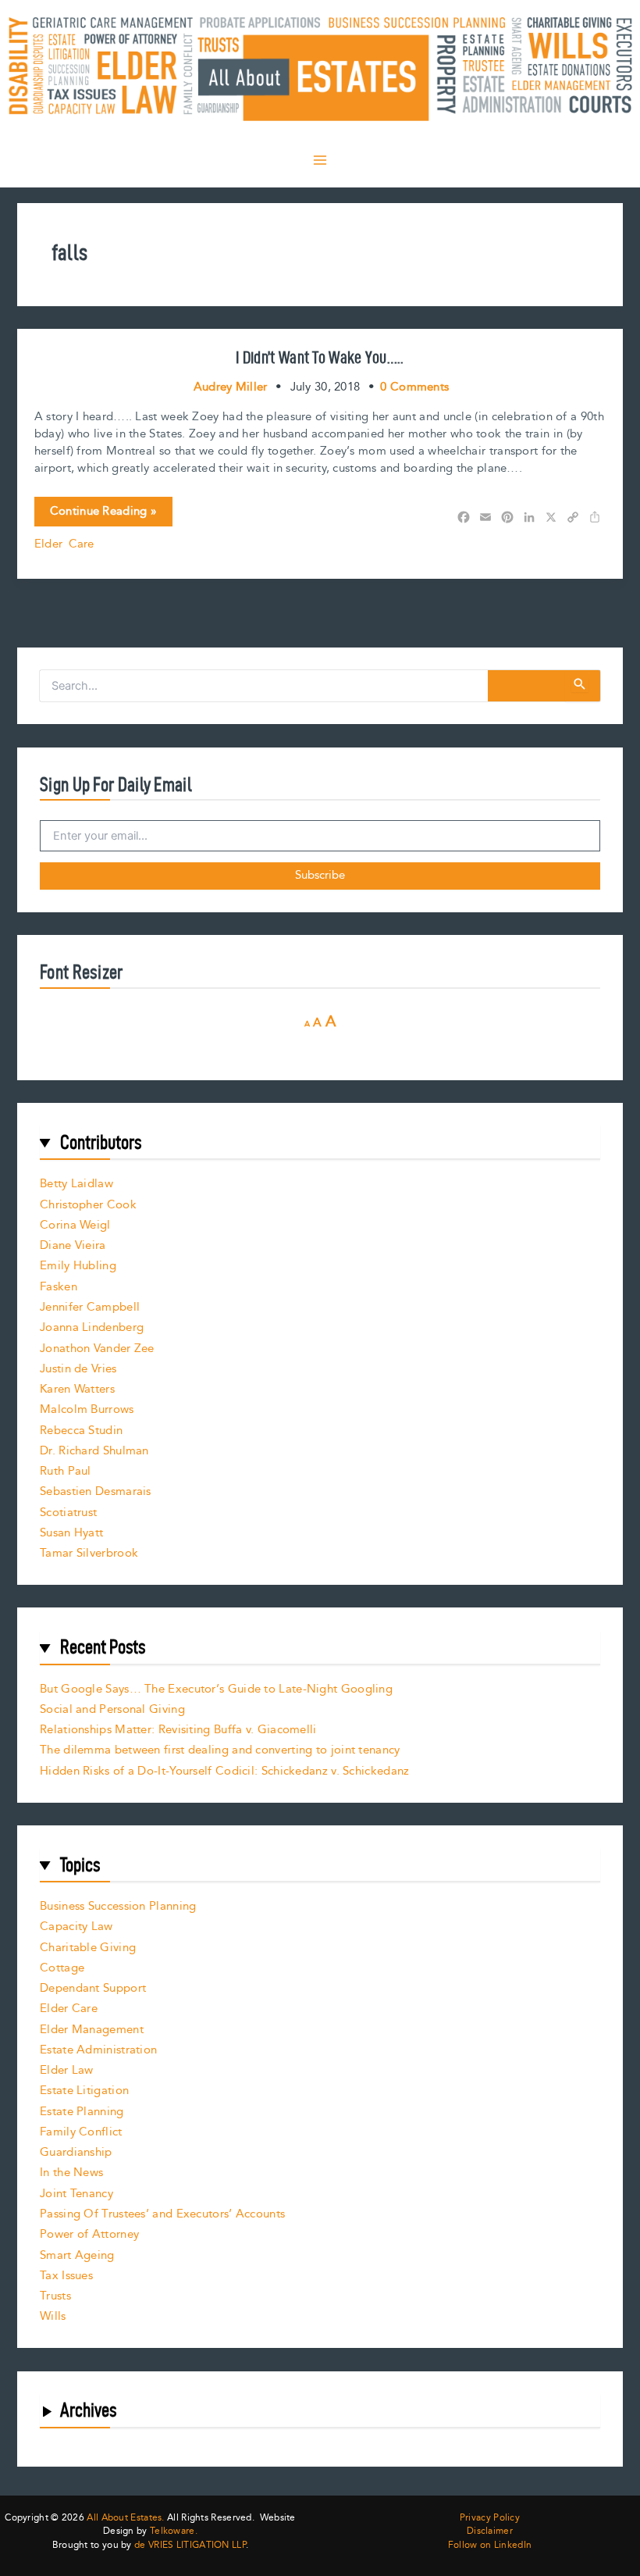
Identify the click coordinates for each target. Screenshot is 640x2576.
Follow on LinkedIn (490, 2546)
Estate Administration (98, 2050)
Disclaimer (490, 2531)
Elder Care (64, 544)
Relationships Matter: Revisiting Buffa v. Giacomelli (178, 1730)
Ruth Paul (66, 1471)
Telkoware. (174, 2531)
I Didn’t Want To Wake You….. (320, 357)
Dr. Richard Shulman (94, 1451)
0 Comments (414, 387)
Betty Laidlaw (76, 1184)
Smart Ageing (77, 2255)
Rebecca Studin (81, 1431)
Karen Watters (77, 1389)
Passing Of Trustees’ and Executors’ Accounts (162, 2214)
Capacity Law (76, 1927)
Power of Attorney (89, 2234)
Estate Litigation (84, 2091)
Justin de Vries (78, 1369)
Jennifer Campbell (90, 1307)
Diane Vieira (73, 1245)
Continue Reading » (103, 514)
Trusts (55, 2296)
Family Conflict (81, 2132)
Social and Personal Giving (112, 1709)
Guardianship (76, 2152)
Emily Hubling (78, 1266)
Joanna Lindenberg (92, 1327)
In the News (71, 2173)
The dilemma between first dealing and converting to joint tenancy (220, 1750)
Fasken (59, 1287)
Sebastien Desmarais (96, 1491)
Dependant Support (93, 1988)
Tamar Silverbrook (89, 1553)
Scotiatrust (68, 1513)
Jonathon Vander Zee (97, 1349)
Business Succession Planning (118, 1906)
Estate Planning (82, 2112)
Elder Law (67, 2070)
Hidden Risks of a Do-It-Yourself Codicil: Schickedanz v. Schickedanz (224, 1771)
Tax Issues (66, 2276)
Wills (53, 2316)
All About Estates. (125, 2518)
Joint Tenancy (76, 2194)
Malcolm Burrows (87, 1409)
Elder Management (92, 2030)
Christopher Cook (88, 1205)
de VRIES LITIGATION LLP (190, 2545)
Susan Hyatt (71, 1533)
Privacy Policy (490, 2518)
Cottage (62, 1968)
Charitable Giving (88, 1948)
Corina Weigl (75, 1225)
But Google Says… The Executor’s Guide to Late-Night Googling (216, 1689)
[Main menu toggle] (320, 160)
